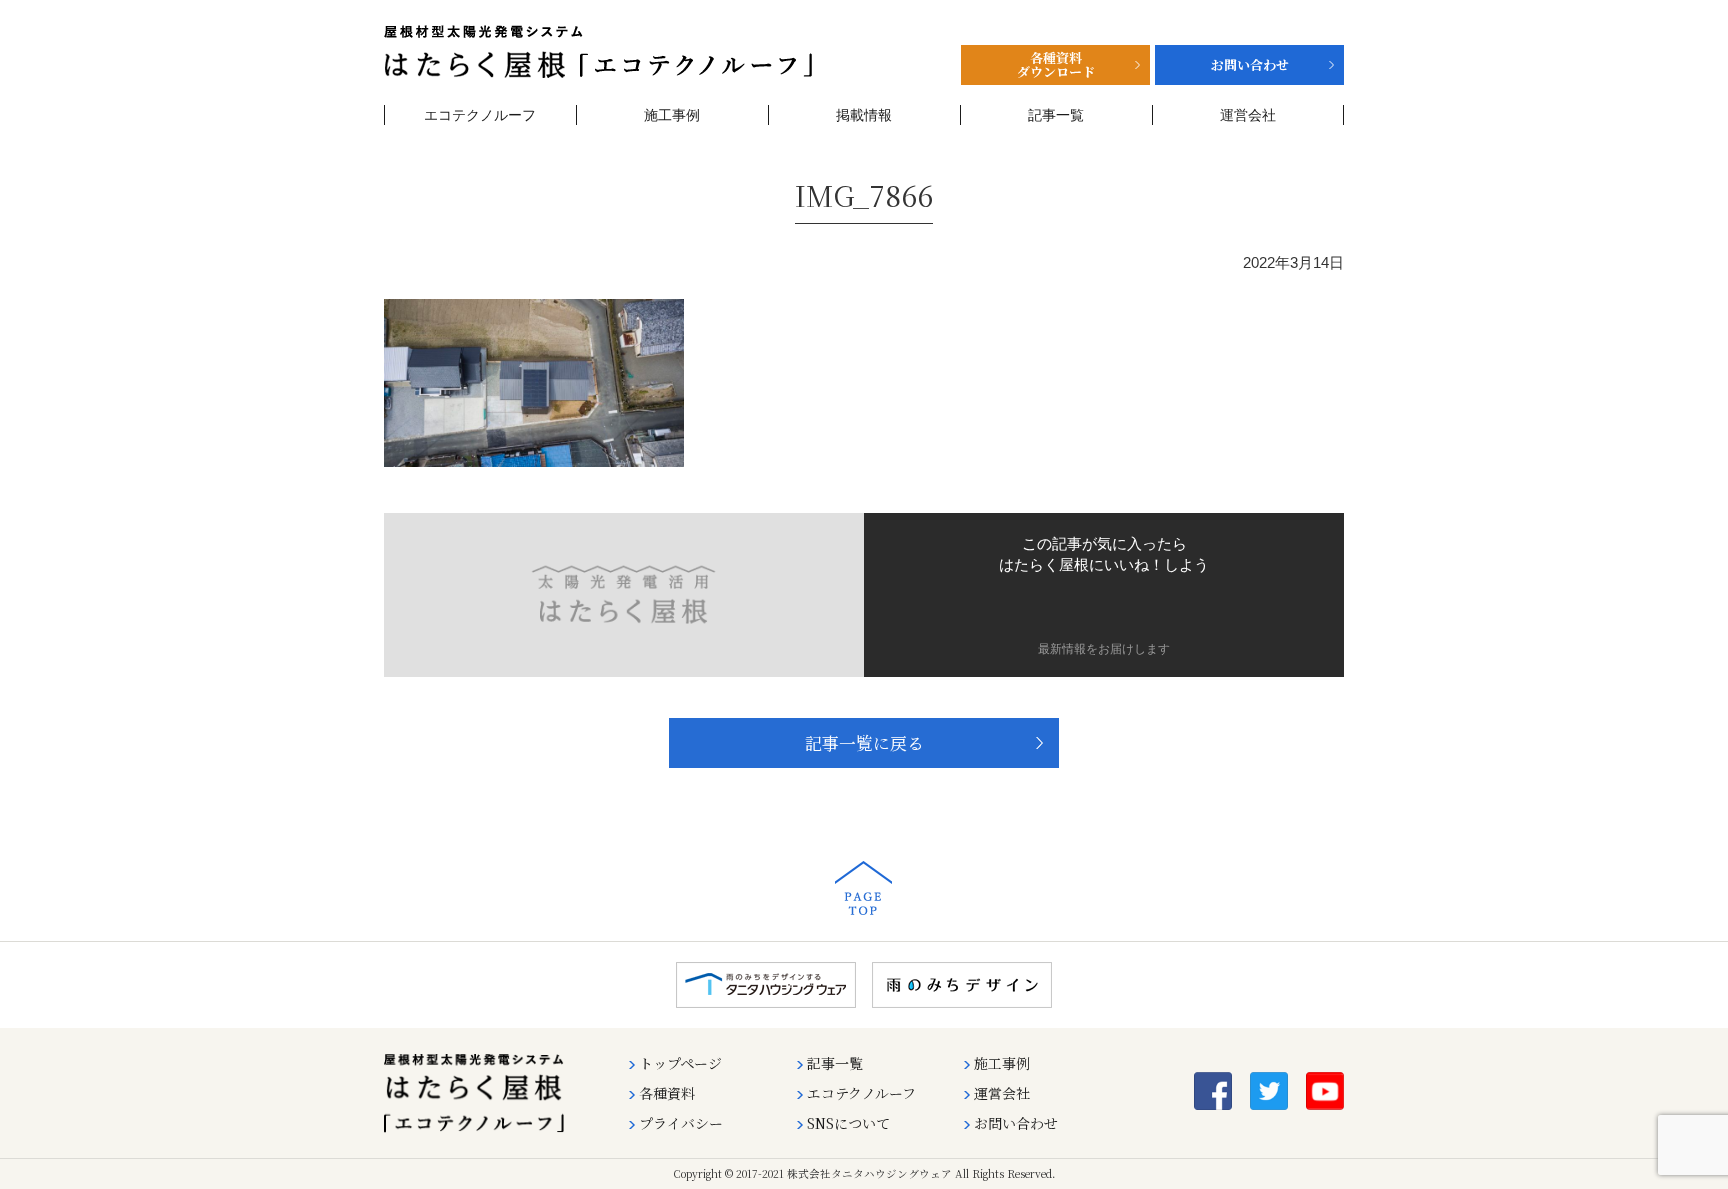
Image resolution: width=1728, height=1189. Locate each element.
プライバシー (681, 1123)
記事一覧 (1056, 115)
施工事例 (672, 115)
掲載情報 (864, 115)
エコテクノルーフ (480, 115)
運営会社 (1248, 115)
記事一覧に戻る (864, 743)
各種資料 (667, 1093)
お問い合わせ (1016, 1123)
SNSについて (848, 1123)
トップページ (680, 1063)
